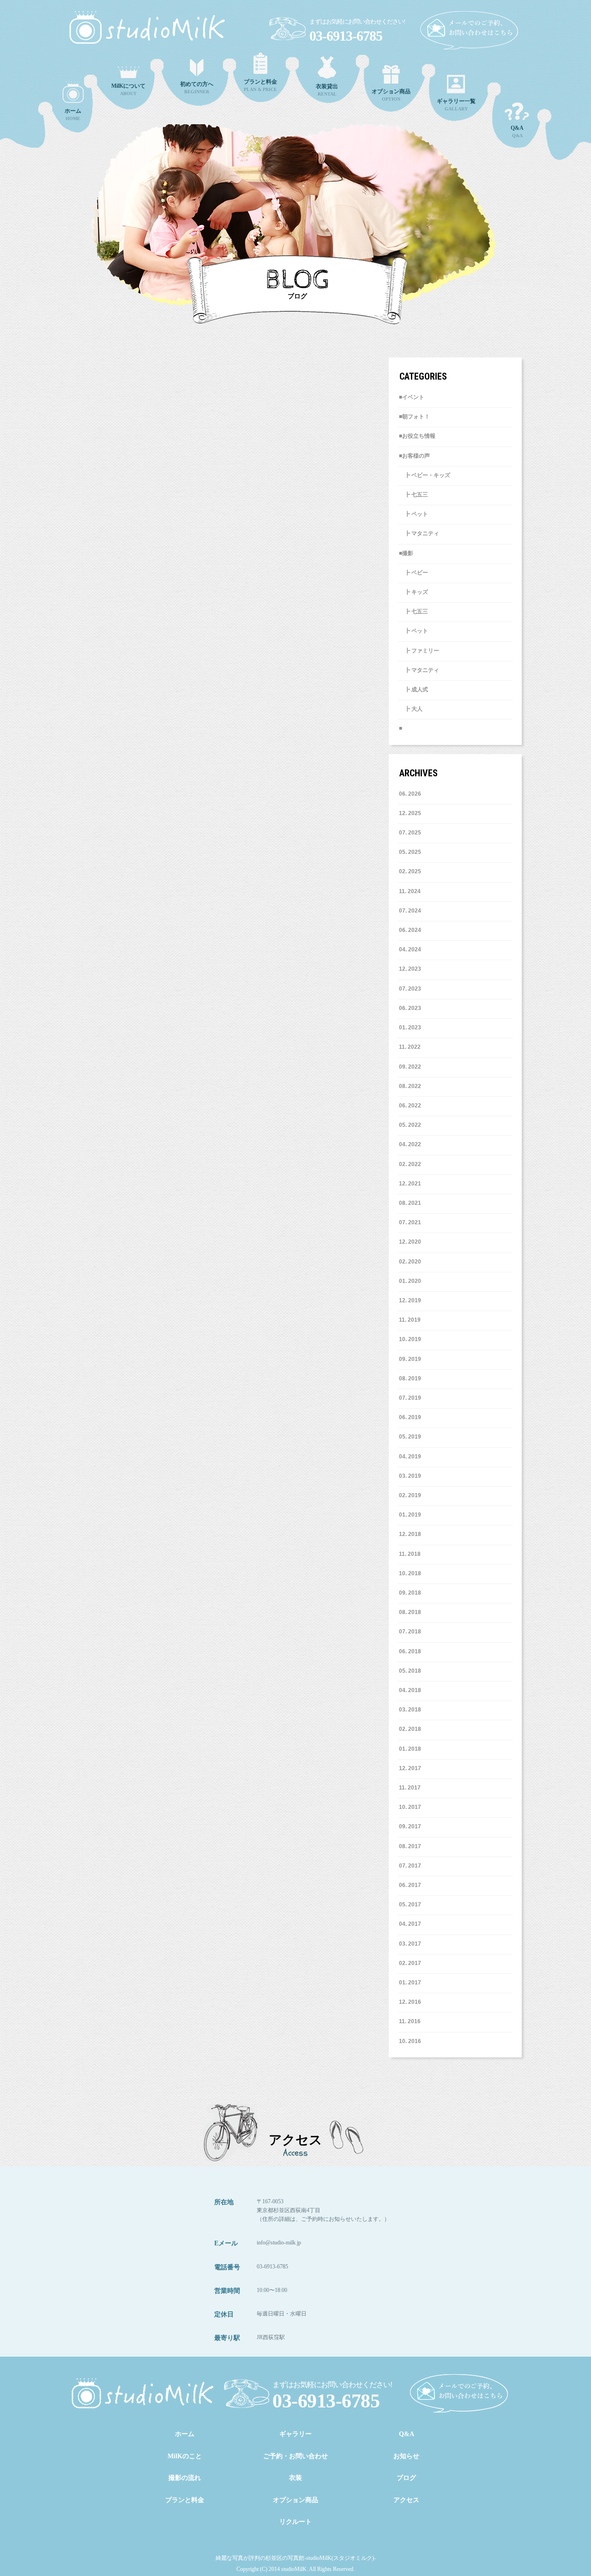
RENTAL (327, 90)
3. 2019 (412, 1476)
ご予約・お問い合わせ (295, 2456)
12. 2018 (410, 1534)
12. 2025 (410, 813)
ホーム (185, 2434)
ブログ (406, 2478)
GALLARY (456, 105)
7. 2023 (412, 989)
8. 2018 (412, 1612)
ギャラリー (295, 2434)
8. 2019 (412, 1379)
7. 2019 (412, 1398)
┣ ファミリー (419, 651)
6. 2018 (412, 1651)
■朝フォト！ (414, 417)
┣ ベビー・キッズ (425, 475)
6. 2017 (412, 1885)
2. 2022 (412, 1164)
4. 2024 (412, 949)
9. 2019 (412, 1359)
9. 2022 (412, 1067)
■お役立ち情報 (417, 436)
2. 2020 (412, 1262)
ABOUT (128, 89)
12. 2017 (410, 1768)
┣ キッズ (413, 592)
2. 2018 (412, 1729)
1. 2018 (412, 1749)
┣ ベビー (413, 573)
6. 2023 (412, 1008)
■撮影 (406, 553)
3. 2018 (412, 1710)
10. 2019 (410, 1339)
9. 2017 (412, 1826)
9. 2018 (412, 1593)
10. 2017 (410, 1807)
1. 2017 (412, 1983)
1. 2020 (412, 1281)
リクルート (295, 2522)
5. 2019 (412, 1437)
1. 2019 (412, 1515)
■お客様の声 (414, 456)
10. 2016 (410, 2041)
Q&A (517, 131)
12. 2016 (410, 2002)
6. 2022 (412, 1106)
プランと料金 (185, 2500)
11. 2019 (410, 1320)
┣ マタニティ (419, 533)
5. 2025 (412, 852)
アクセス (406, 2500)
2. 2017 (412, 1963)
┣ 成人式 (413, 689)
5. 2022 (412, 1125)
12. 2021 (410, 1184)
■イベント (412, 397)
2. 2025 (412, 871)
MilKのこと (185, 2456)
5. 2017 (412, 1905)
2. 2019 (412, 1495)
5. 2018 (412, 1671)
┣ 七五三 (413, 495)
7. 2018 (412, 1632)
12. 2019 (410, 1300)
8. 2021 (412, 1203)
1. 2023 (412, 1028)
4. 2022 (412, 1144)
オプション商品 (295, 2500)
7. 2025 (412, 833)
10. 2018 (410, 1573)
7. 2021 (412, 1222)
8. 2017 (412, 1846)
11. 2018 (410, 1554)
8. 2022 (412, 1086)
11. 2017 (410, 1788)
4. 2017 (412, 1924)
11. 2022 (410, 1047)
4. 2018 (412, 1690)
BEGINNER (197, 88)
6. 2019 (412, 1417)
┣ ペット (413, 514)
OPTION (391, 95)
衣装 (295, 2478)
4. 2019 (412, 1457)
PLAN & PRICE (260, 85)
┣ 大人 (411, 709)
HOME (73, 114)
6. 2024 (412, 930)
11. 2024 (410, 891)
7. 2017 (412, 1866)
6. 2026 (412, 794)
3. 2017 (412, 1944)
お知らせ (406, 2456)
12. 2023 (410, 969)
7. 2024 (412, 911)
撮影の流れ (185, 2478)
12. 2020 (410, 1242)
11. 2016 (410, 2021)
